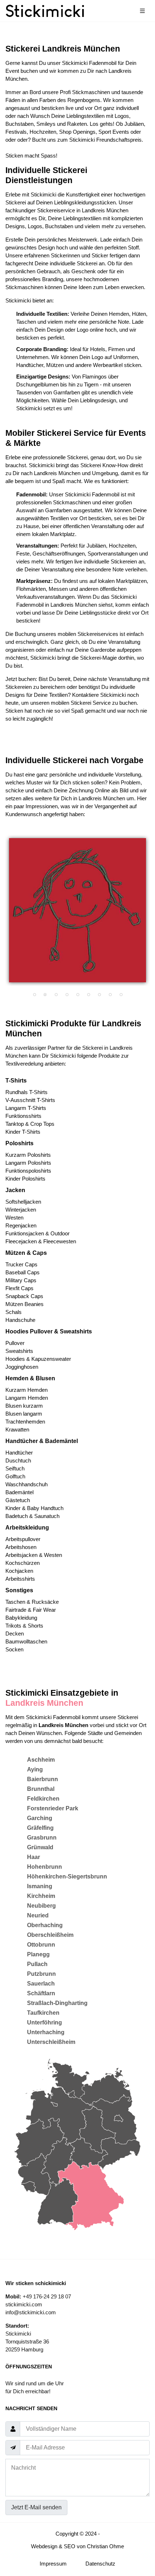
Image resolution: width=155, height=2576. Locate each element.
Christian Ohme (105, 2546)
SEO (70, 2546)
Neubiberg (41, 1906)
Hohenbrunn (45, 1867)
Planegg (38, 1954)
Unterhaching (46, 2032)
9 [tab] (121, 995)
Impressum (53, 2564)
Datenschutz (100, 2564)
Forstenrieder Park (53, 1808)
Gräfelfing (40, 1828)
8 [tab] (110, 995)
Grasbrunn (42, 1838)
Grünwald (40, 1847)
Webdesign (44, 2546)
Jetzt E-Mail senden (36, 2507)
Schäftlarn (41, 1993)
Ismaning (40, 1886)
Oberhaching (45, 1925)
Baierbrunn (43, 1779)
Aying (35, 1769)
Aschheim (41, 1760)
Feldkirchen (43, 1799)
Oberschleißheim (50, 1935)
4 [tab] (67, 995)
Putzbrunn (41, 1974)
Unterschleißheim (51, 2042)
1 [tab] (34, 995)
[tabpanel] (77, 910)
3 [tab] (56, 995)
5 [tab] (77, 995)
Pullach (37, 1964)
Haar (34, 1857)
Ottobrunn (41, 1945)
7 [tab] (99, 995)
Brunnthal (41, 1789)
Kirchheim (41, 1896)
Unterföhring (45, 2022)
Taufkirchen (43, 2013)
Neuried (38, 1915)
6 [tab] (88, 995)
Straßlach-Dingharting (57, 2003)
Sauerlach (41, 1984)
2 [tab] (45, 995)
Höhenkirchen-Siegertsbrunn (67, 1876)
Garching (40, 1818)
